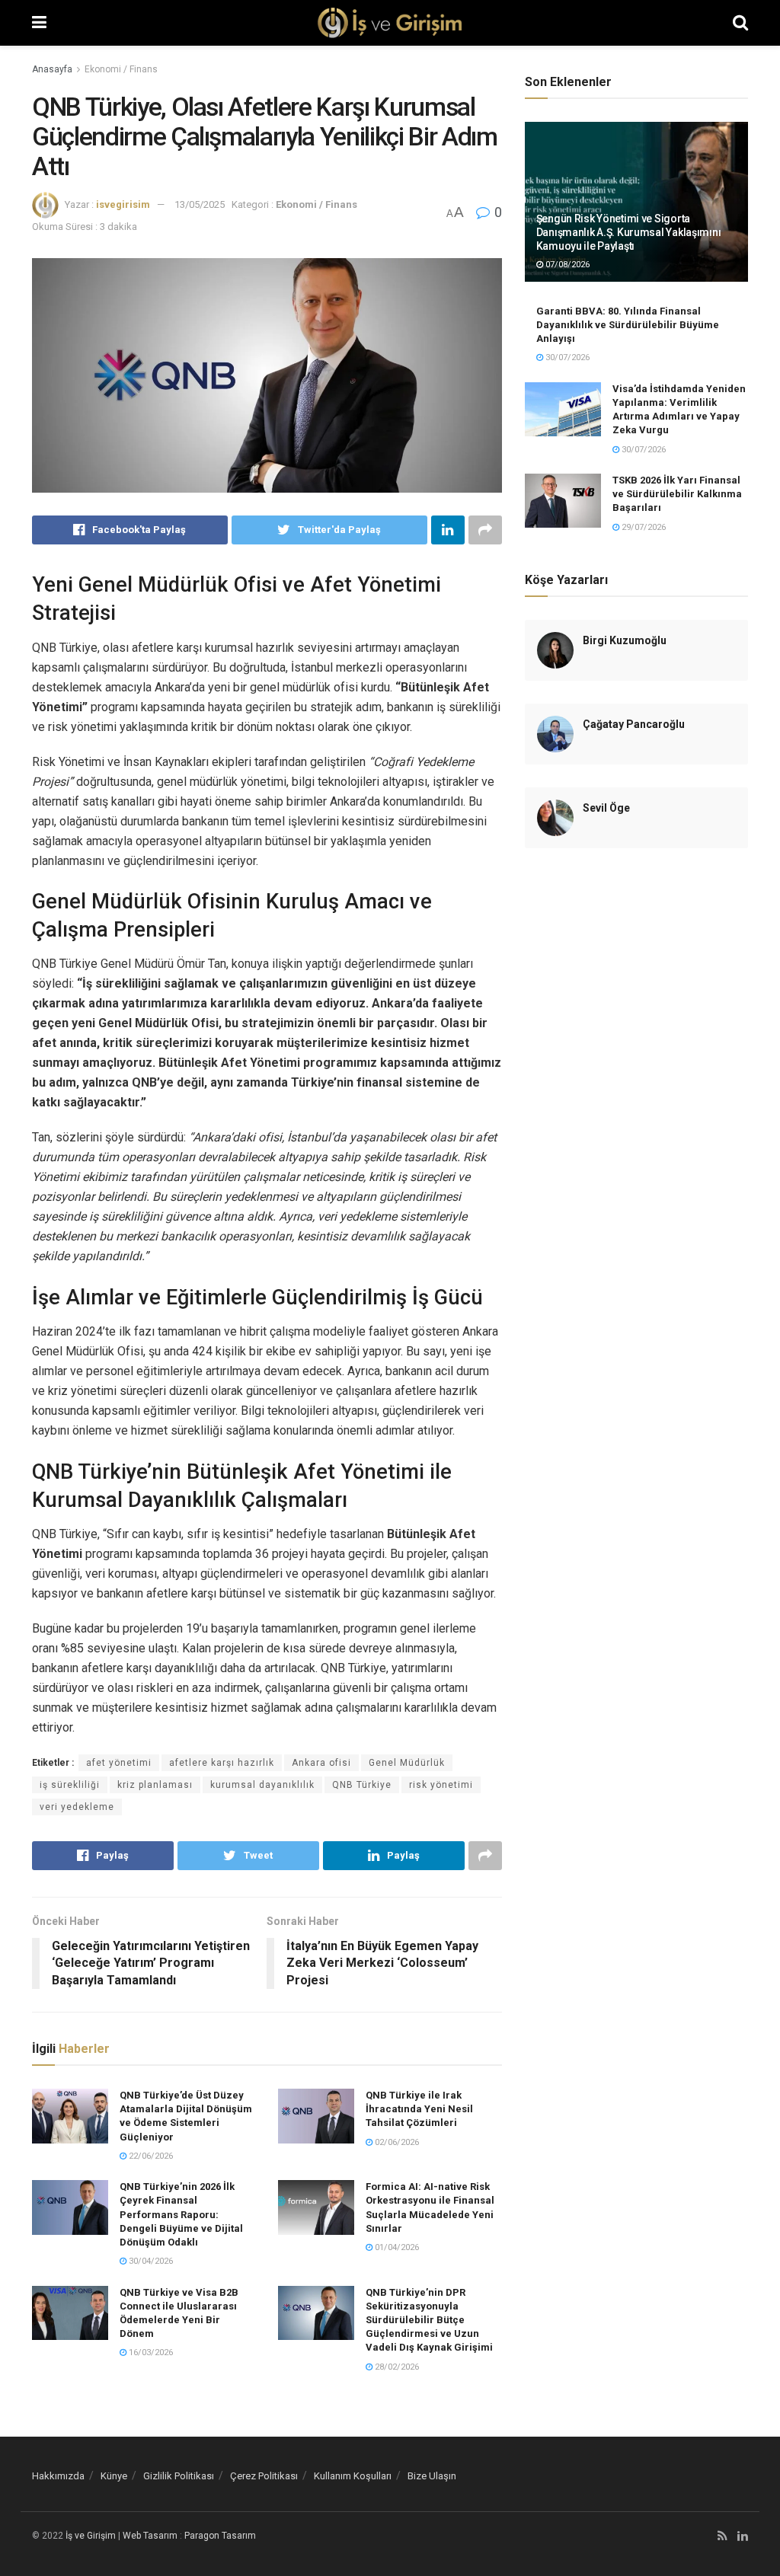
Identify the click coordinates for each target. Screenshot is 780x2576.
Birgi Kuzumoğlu (625, 640)
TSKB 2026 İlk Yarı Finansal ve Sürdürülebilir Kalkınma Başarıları (677, 494)
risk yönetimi (441, 1785)
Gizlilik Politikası (179, 2476)
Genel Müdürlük (407, 1763)
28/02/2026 (396, 2367)
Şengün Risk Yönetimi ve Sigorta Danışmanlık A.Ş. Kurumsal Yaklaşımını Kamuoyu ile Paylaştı (629, 232)
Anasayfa (52, 69)
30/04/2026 (150, 2261)
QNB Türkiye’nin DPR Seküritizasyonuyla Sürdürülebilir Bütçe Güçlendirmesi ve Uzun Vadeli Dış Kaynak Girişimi (429, 2320)
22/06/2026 (150, 2156)
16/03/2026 (150, 2353)
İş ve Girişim (91, 2536)
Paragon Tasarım (220, 2536)
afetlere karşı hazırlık (222, 1763)
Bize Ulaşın (432, 2476)
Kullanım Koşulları (353, 2476)
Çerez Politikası (264, 2476)
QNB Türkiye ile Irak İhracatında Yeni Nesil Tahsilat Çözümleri (419, 2109)
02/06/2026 (396, 2142)
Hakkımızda (58, 2476)
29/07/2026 (643, 527)
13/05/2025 (200, 204)
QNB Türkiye (362, 1785)
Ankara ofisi (321, 1763)
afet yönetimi (119, 1763)
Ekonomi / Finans (121, 69)
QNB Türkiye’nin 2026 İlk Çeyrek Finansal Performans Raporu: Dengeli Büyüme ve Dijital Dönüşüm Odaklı (181, 2214)
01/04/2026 (396, 2247)
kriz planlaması (155, 1785)
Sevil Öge (606, 808)
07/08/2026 (566, 265)
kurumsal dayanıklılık (262, 1785)
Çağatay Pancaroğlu (634, 724)
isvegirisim (123, 204)
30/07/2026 (566, 358)
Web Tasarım (150, 2536)
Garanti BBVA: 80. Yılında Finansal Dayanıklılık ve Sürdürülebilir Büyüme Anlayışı (628, 325)
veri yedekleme (77, 1807)
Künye (114, 2476)
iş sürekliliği (70, 1785)
